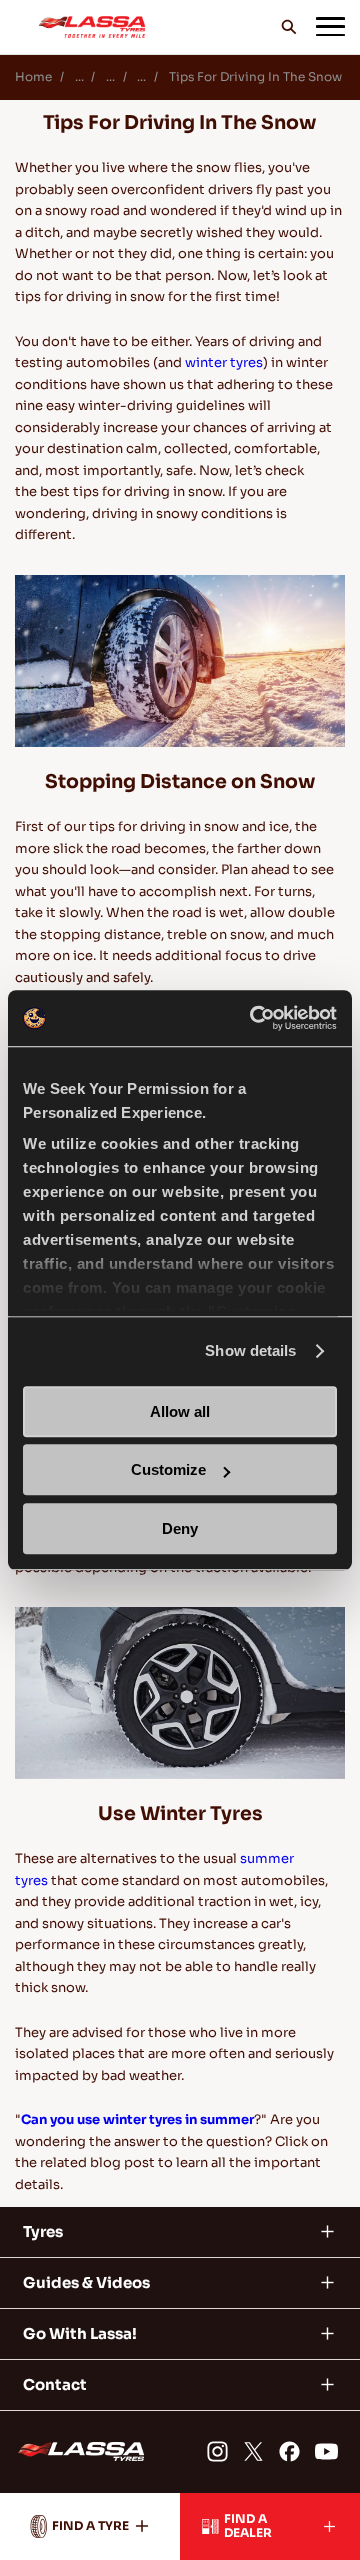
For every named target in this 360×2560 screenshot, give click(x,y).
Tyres (43, 2231)
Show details (250, 1350)
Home (33, 77)
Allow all (180, 1411)
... (79, 77)
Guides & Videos (86, 2282)
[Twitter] (253, 2451)
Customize (168, 1469)
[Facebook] (289, 2451)
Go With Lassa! (80, 2333)
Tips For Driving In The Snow (255, 77)
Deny (180, 1528)
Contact (55, 2384)
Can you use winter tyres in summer (137, 2119)
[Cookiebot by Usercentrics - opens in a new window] (254, 1018)
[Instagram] (216, 2451)
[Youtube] (326, 2451)
